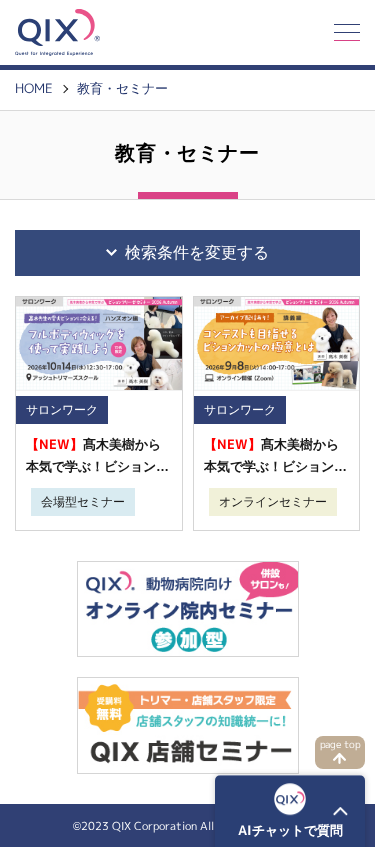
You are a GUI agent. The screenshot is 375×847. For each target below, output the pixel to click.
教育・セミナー (122, 88)
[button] (290, 811)
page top (340, 744)
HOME (34, 88)
